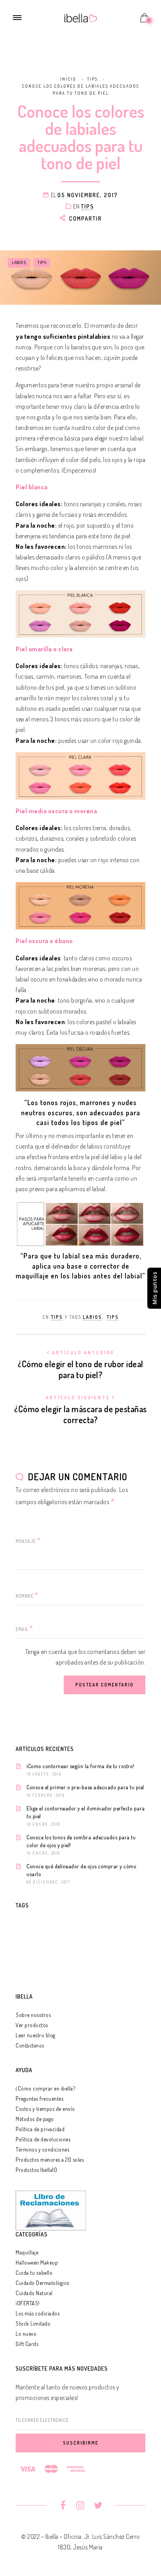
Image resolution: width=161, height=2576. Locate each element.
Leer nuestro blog (36, 2035)
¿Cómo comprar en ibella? (45, 2088)
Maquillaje (27, 2252)
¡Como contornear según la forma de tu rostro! (80, 1766)
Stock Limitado (33, 2323)
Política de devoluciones (43, 2139)
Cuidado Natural (34, 2293)
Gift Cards (27, 2344)
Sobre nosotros (33, 2015)
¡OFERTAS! (28, 2303)
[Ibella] (81, 17)
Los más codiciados (38, 2313)
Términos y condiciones (42, 2149)
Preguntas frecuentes (39, 2099)
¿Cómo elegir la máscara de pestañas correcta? (80, 1410)
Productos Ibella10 (36, 2170)
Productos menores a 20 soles (50, 2160)
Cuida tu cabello (34, 2273)
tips (42, 262)
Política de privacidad (40, 2129)
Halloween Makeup (37, 2262)
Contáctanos (30, 2045)
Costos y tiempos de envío (45, 2109)
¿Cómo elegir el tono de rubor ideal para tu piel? (80, 1365)
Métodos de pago (35, 2119)
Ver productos (32, 2025)
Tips (88, 206)
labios (19, 262)
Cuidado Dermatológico (43, 2283)
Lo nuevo (26, 2334)
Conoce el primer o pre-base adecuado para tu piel (85, 1787)
